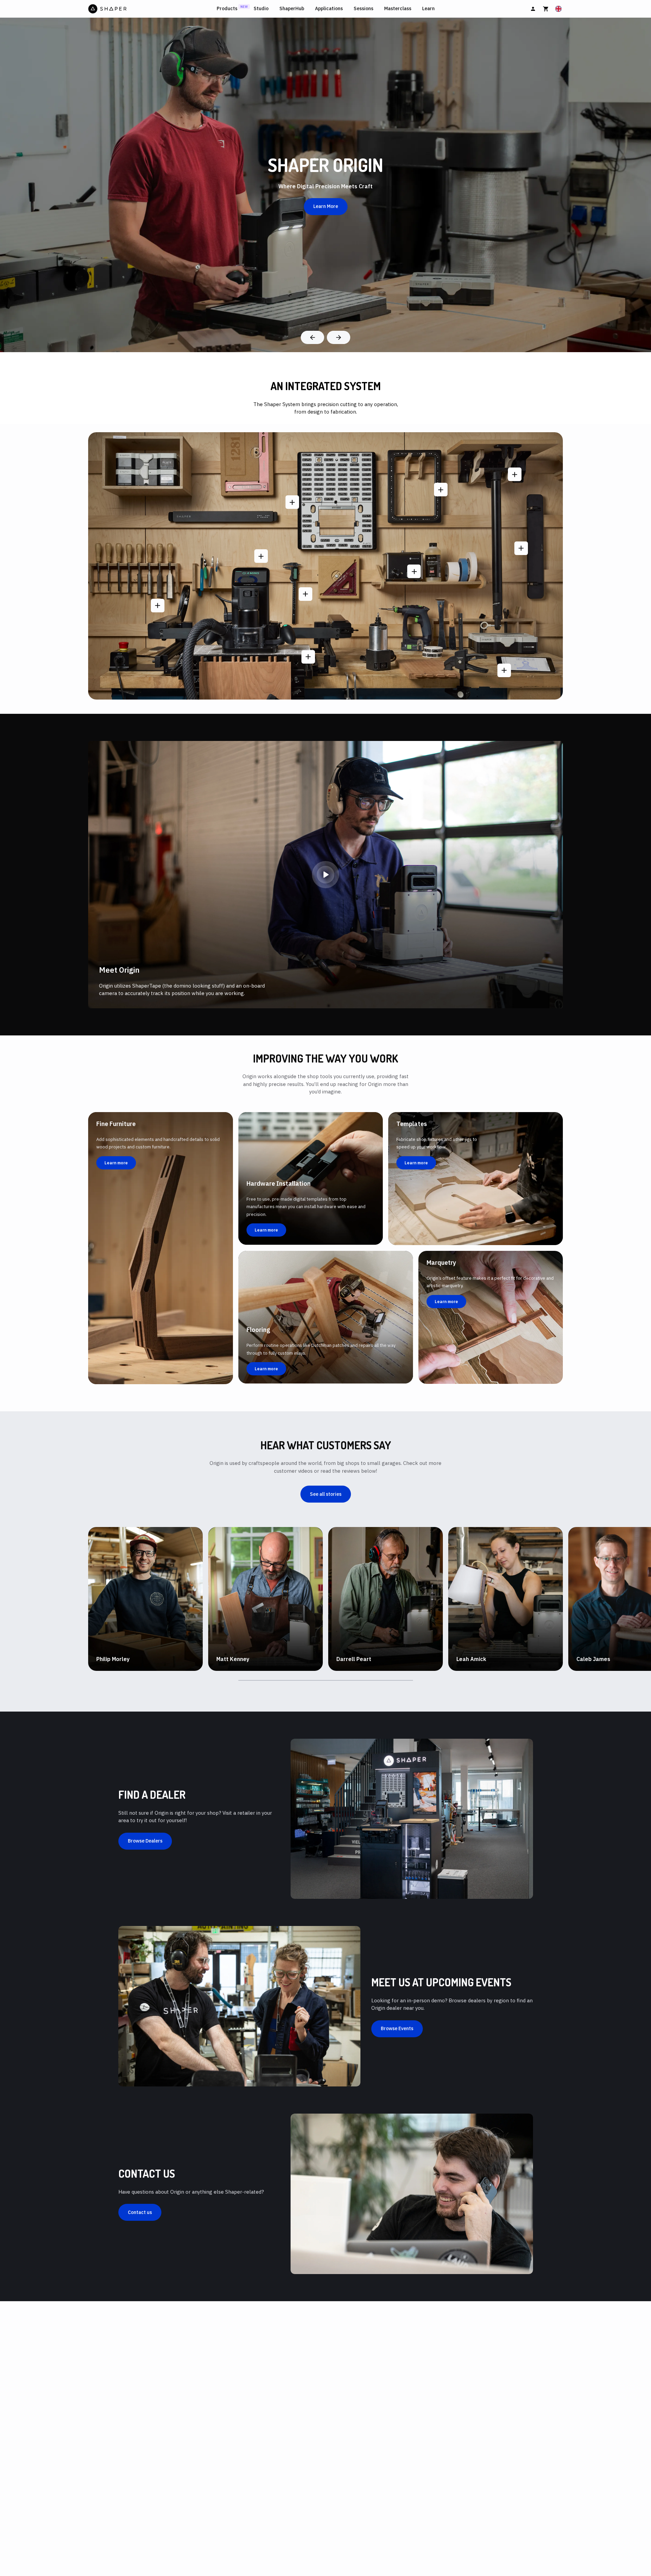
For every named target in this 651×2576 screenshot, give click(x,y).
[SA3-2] (504, 670)
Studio (261, 9)
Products (227, 9)
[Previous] (312, 337)
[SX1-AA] (441, 490)
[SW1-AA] (308, 657)
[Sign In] (533, 9)
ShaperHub (292, 9)
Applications (329, 9)
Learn (428, 9)
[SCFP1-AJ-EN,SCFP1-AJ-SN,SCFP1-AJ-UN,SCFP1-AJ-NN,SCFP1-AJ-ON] (158, 606)
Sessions (363, 9)
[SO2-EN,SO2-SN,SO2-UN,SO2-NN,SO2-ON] (261, 556)
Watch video (117, 1669)
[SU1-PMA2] (521, 548)
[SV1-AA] (292, 502)
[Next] (339, 337)
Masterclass (398, 9)
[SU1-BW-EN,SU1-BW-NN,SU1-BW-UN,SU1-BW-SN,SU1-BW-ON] (414, 571)
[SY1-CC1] (305, 594)
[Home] (151, 9)
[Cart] (546, 9)
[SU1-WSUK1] (515, 474)
